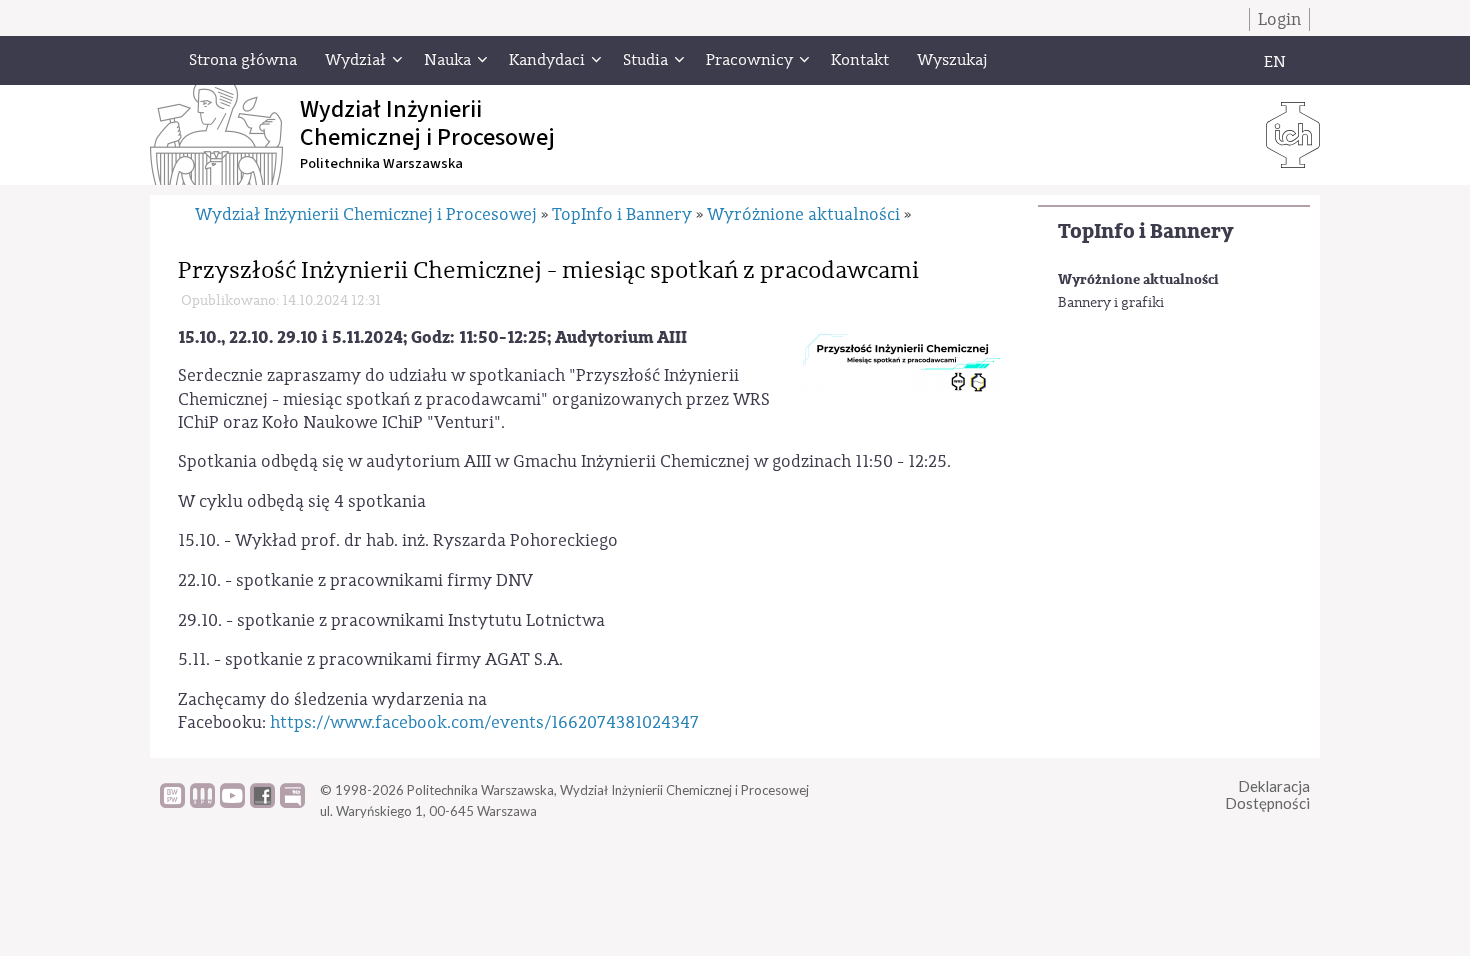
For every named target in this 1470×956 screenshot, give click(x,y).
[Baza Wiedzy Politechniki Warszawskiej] (172, 803)
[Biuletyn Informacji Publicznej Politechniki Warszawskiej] (292, 803)
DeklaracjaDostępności (1267, 794)
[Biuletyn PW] (202, 803)
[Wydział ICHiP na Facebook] (262, 803)
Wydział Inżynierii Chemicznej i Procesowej (366, 214)
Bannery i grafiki (1111, 303)
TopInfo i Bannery (1145, 231)
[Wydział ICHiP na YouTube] (232, 803)
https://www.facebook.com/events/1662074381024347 (484, 722)
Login (1279, 19)
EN (1275, 62)
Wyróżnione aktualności (1138, 279)
